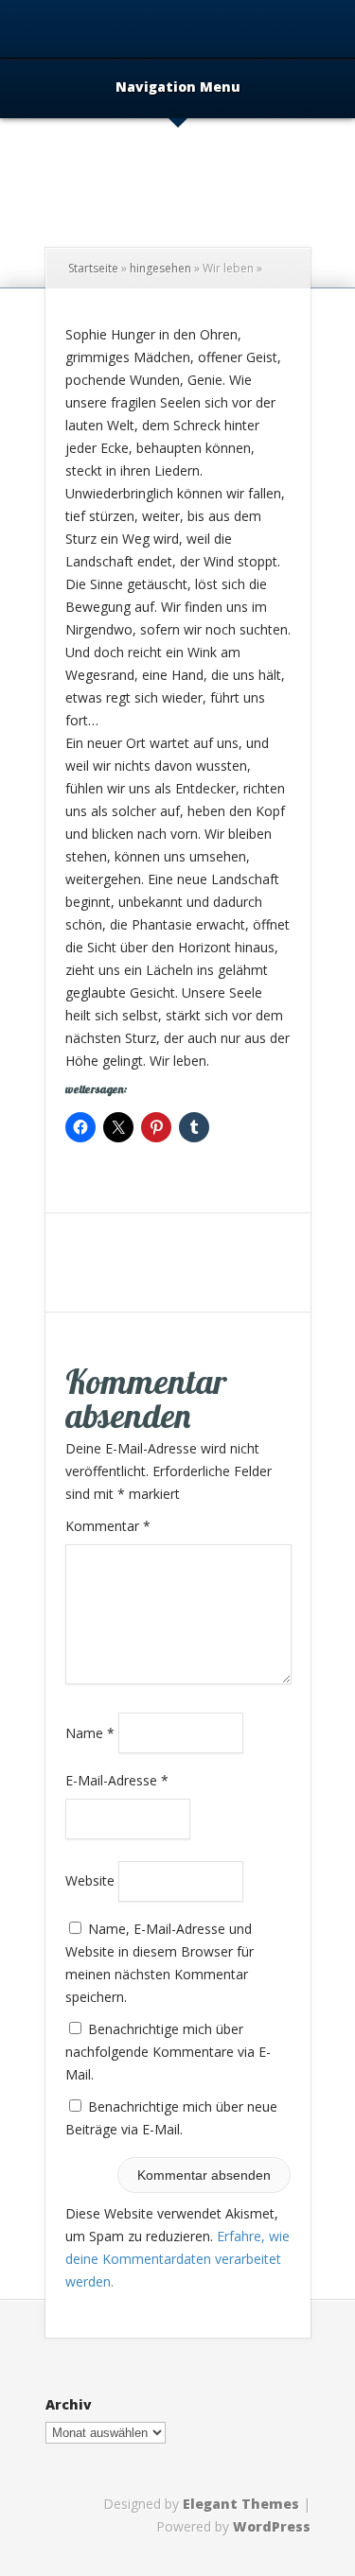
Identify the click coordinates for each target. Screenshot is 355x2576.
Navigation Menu (178, 88)
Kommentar (108, 1526)
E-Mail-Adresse (117, 1780)
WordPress (272, 2526)
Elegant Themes (241, 2504)
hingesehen (160, 268)
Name (90, 1732)
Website (90, 1880)
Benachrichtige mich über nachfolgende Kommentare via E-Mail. (168, 2052)
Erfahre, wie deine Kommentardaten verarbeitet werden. (177, 2259)
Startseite (93, 268)
